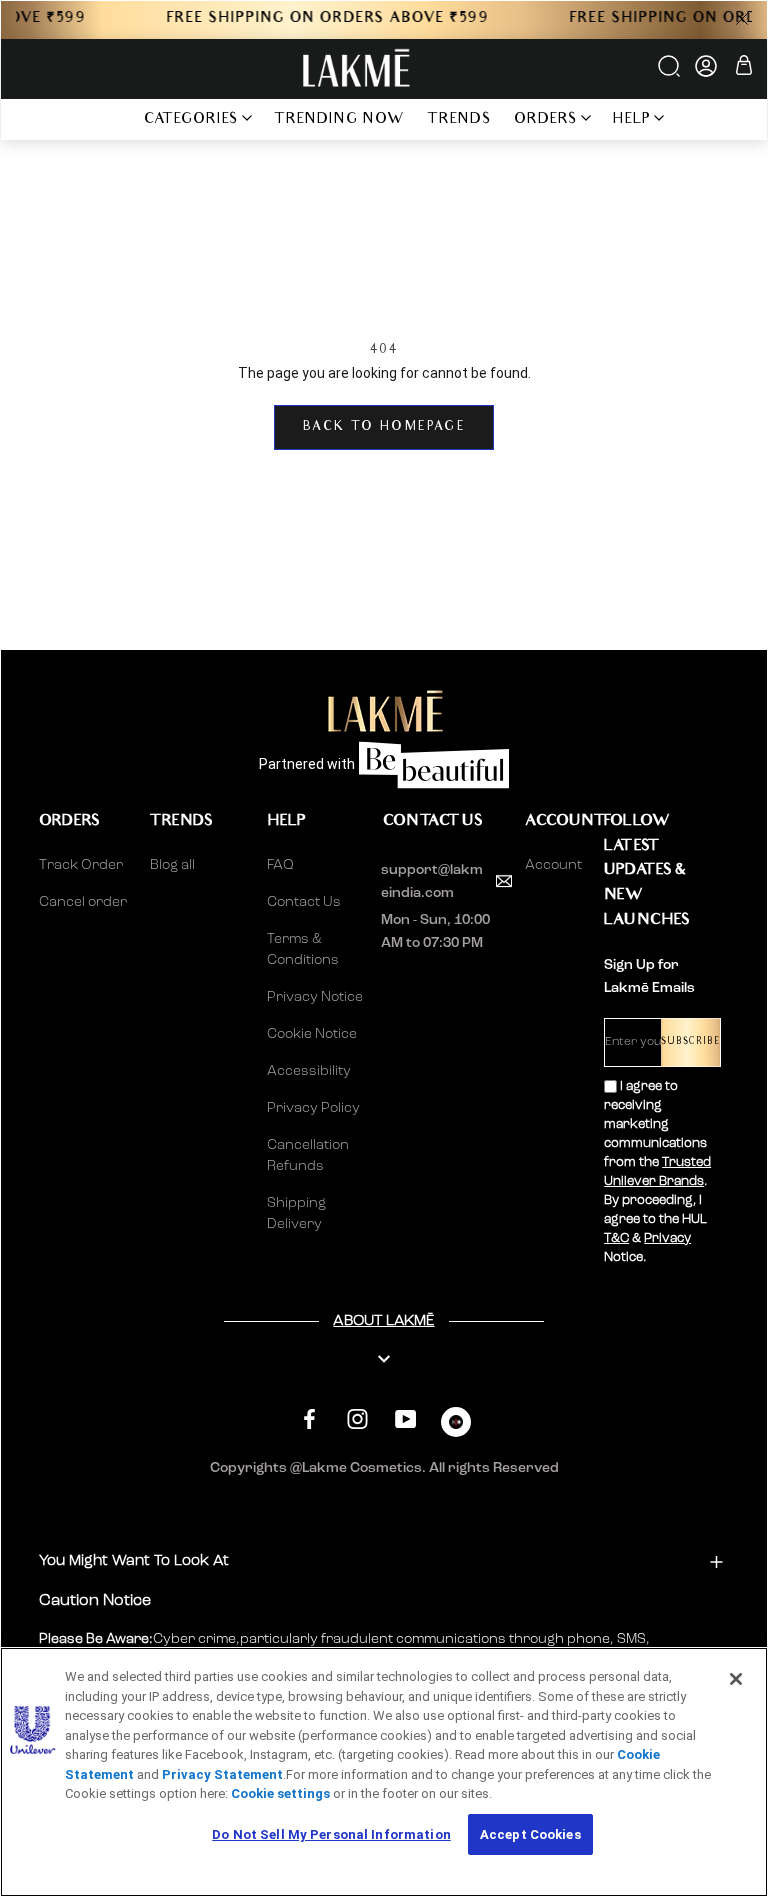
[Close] (736, 1679)
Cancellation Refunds (308, 1155)
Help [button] (632, 120)
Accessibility (309, 1071)
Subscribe (690, 1042)
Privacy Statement (222, 1774)
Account (548, 865)
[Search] (670, 73)
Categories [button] (191, 120)
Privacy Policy (313, 1108)
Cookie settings (280, 1793)
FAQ (280, 865)
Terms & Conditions (303, 949)
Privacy (667, 1238)
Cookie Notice (312, 1034)
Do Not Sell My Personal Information (331, 1834)
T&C (616, 1238)
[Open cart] (744, 68)
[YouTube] (405, 1419)
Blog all (172, 865)
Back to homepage (384, 427)
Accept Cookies (530, 1834)
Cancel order (83, 902)
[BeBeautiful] (456, 1426)
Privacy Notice (315, 997)
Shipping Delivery (296, 1213)
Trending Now (339, 120)
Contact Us (304, 902)
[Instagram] (357, 1419)
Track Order (81, 865)
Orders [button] (546, 120)
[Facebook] (309, 1419)
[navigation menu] (106, 119)
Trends (459, 120)
